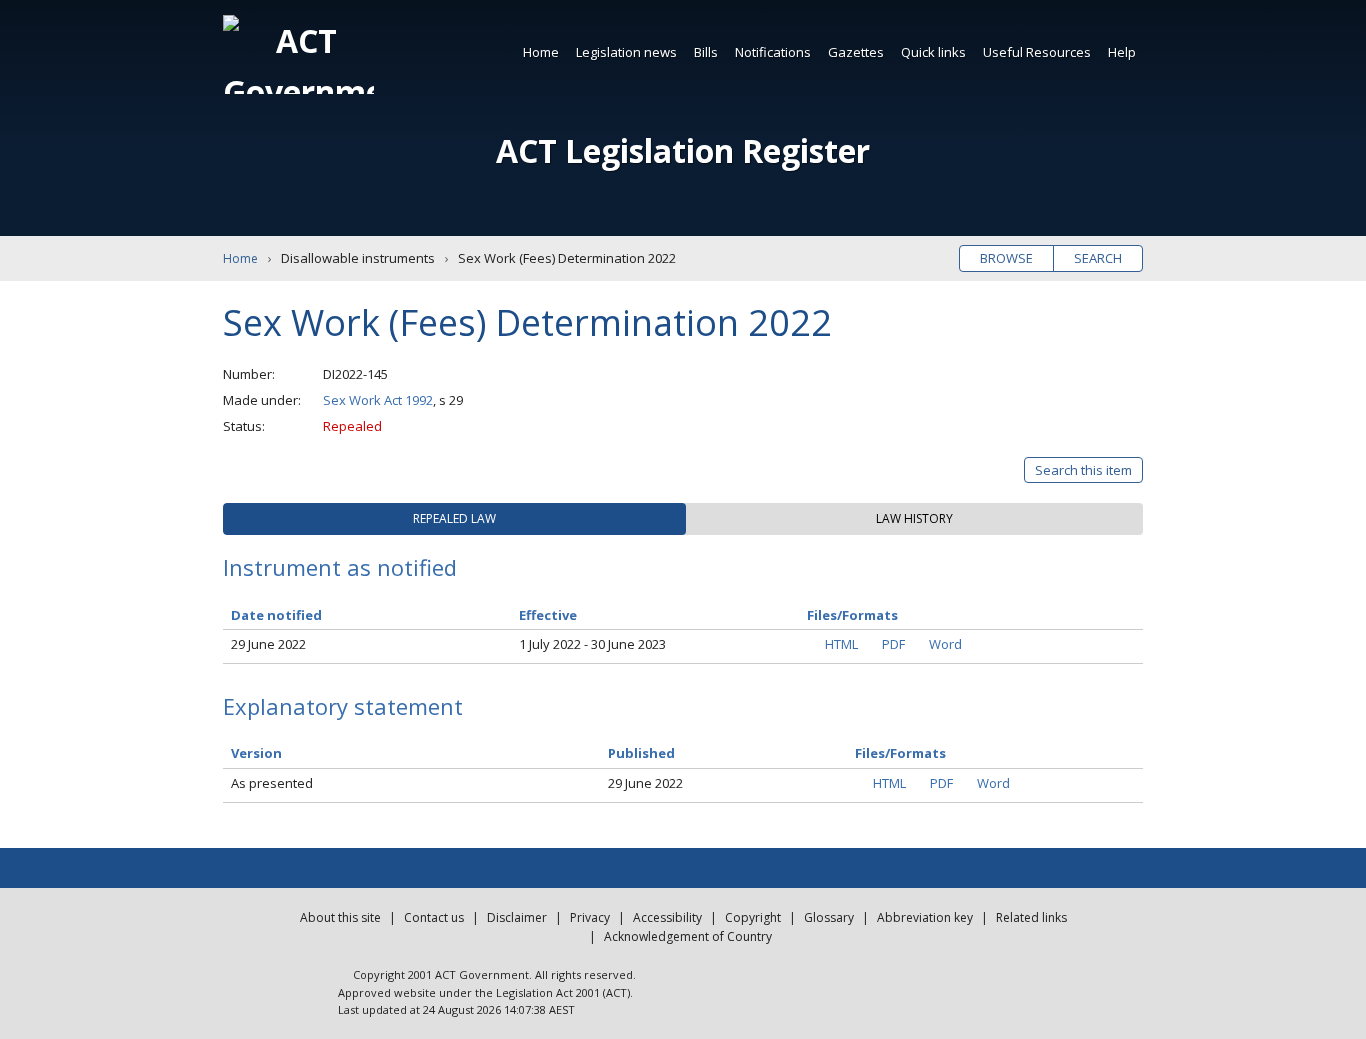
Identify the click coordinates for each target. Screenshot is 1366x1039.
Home (541, 52)
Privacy (590, 917)
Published (641, 753)
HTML (841, 644)
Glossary (829, 917)
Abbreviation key (925, 917)
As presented (272, 783)
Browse (1006, 258)
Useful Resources (1037, 52)
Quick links (933, 52)
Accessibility (667, 917)
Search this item (1083, 470)
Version (256, 753)
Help (1122, 52)
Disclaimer (517, 917)
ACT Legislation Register (683, 150)
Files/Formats (900, 753)
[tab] (454, 519)
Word (945, 644)
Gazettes (856, 52)
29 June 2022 (268, 644)
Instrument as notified (340, 567)
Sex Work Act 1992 (378, 400)
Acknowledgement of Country (688, 936)
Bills (706, 52)
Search (1098, 258)
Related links (1031, 917)
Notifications (773, 52)
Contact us (434, 917)
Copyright (753, 917)
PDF (893, 644)
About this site (340, 917)
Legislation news (626, 52)
